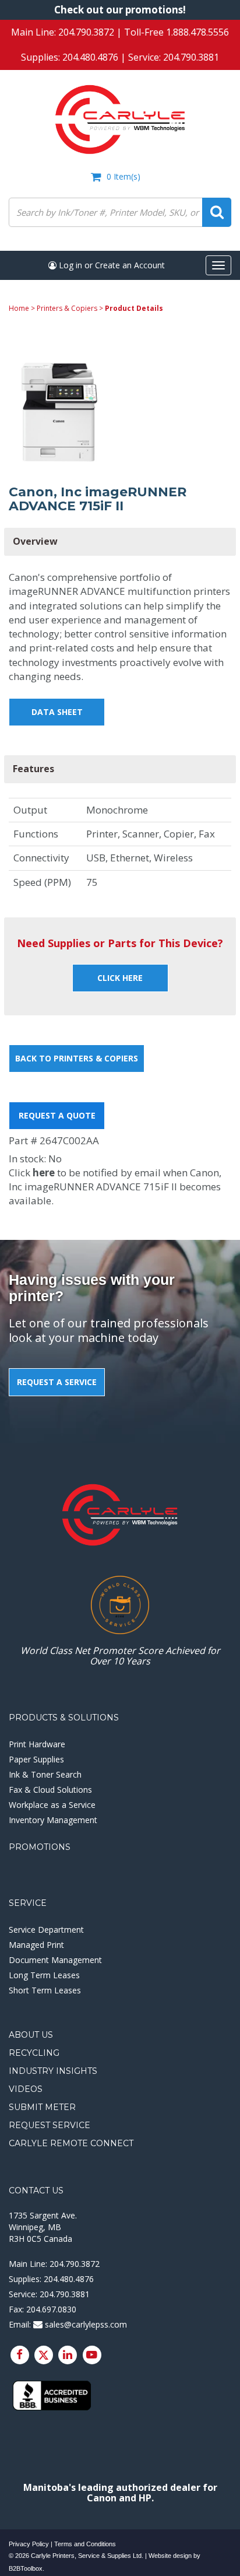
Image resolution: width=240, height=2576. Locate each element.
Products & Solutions (64, 1718)
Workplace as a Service (52, 1805)
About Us (31, 2035)
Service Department (46, 1930)
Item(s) (123, 176)
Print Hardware (37, 1744)
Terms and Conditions (85, 2544)
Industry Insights (53, 2071)
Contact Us (36, 2191)
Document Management (55, 1960)
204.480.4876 (90, 57)
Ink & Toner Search (45, 1774)
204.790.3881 (191, 57)
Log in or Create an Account (111, 265)
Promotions (40, 1847)
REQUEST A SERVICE (57, 1382)
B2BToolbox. (27, 2568)
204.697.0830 (51, 2309)
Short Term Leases (45, 1990)
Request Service (50, 2125)
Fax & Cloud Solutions (50, 1790)
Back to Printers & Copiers (77, 1058)
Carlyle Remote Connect (71, 2143)
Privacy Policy (29, 2544)
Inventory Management (53, 1820)
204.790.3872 (86, 32)
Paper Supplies (36, 1759)
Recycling (34, 2053)
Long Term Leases (44, 1975)
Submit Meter (42, 2107)
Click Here (120, 978)
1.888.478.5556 (197, 32)
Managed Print (36, 1945)
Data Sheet (57, 712)
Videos (26, 2089)
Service (28, 1903)
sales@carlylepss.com (85, 2324)
